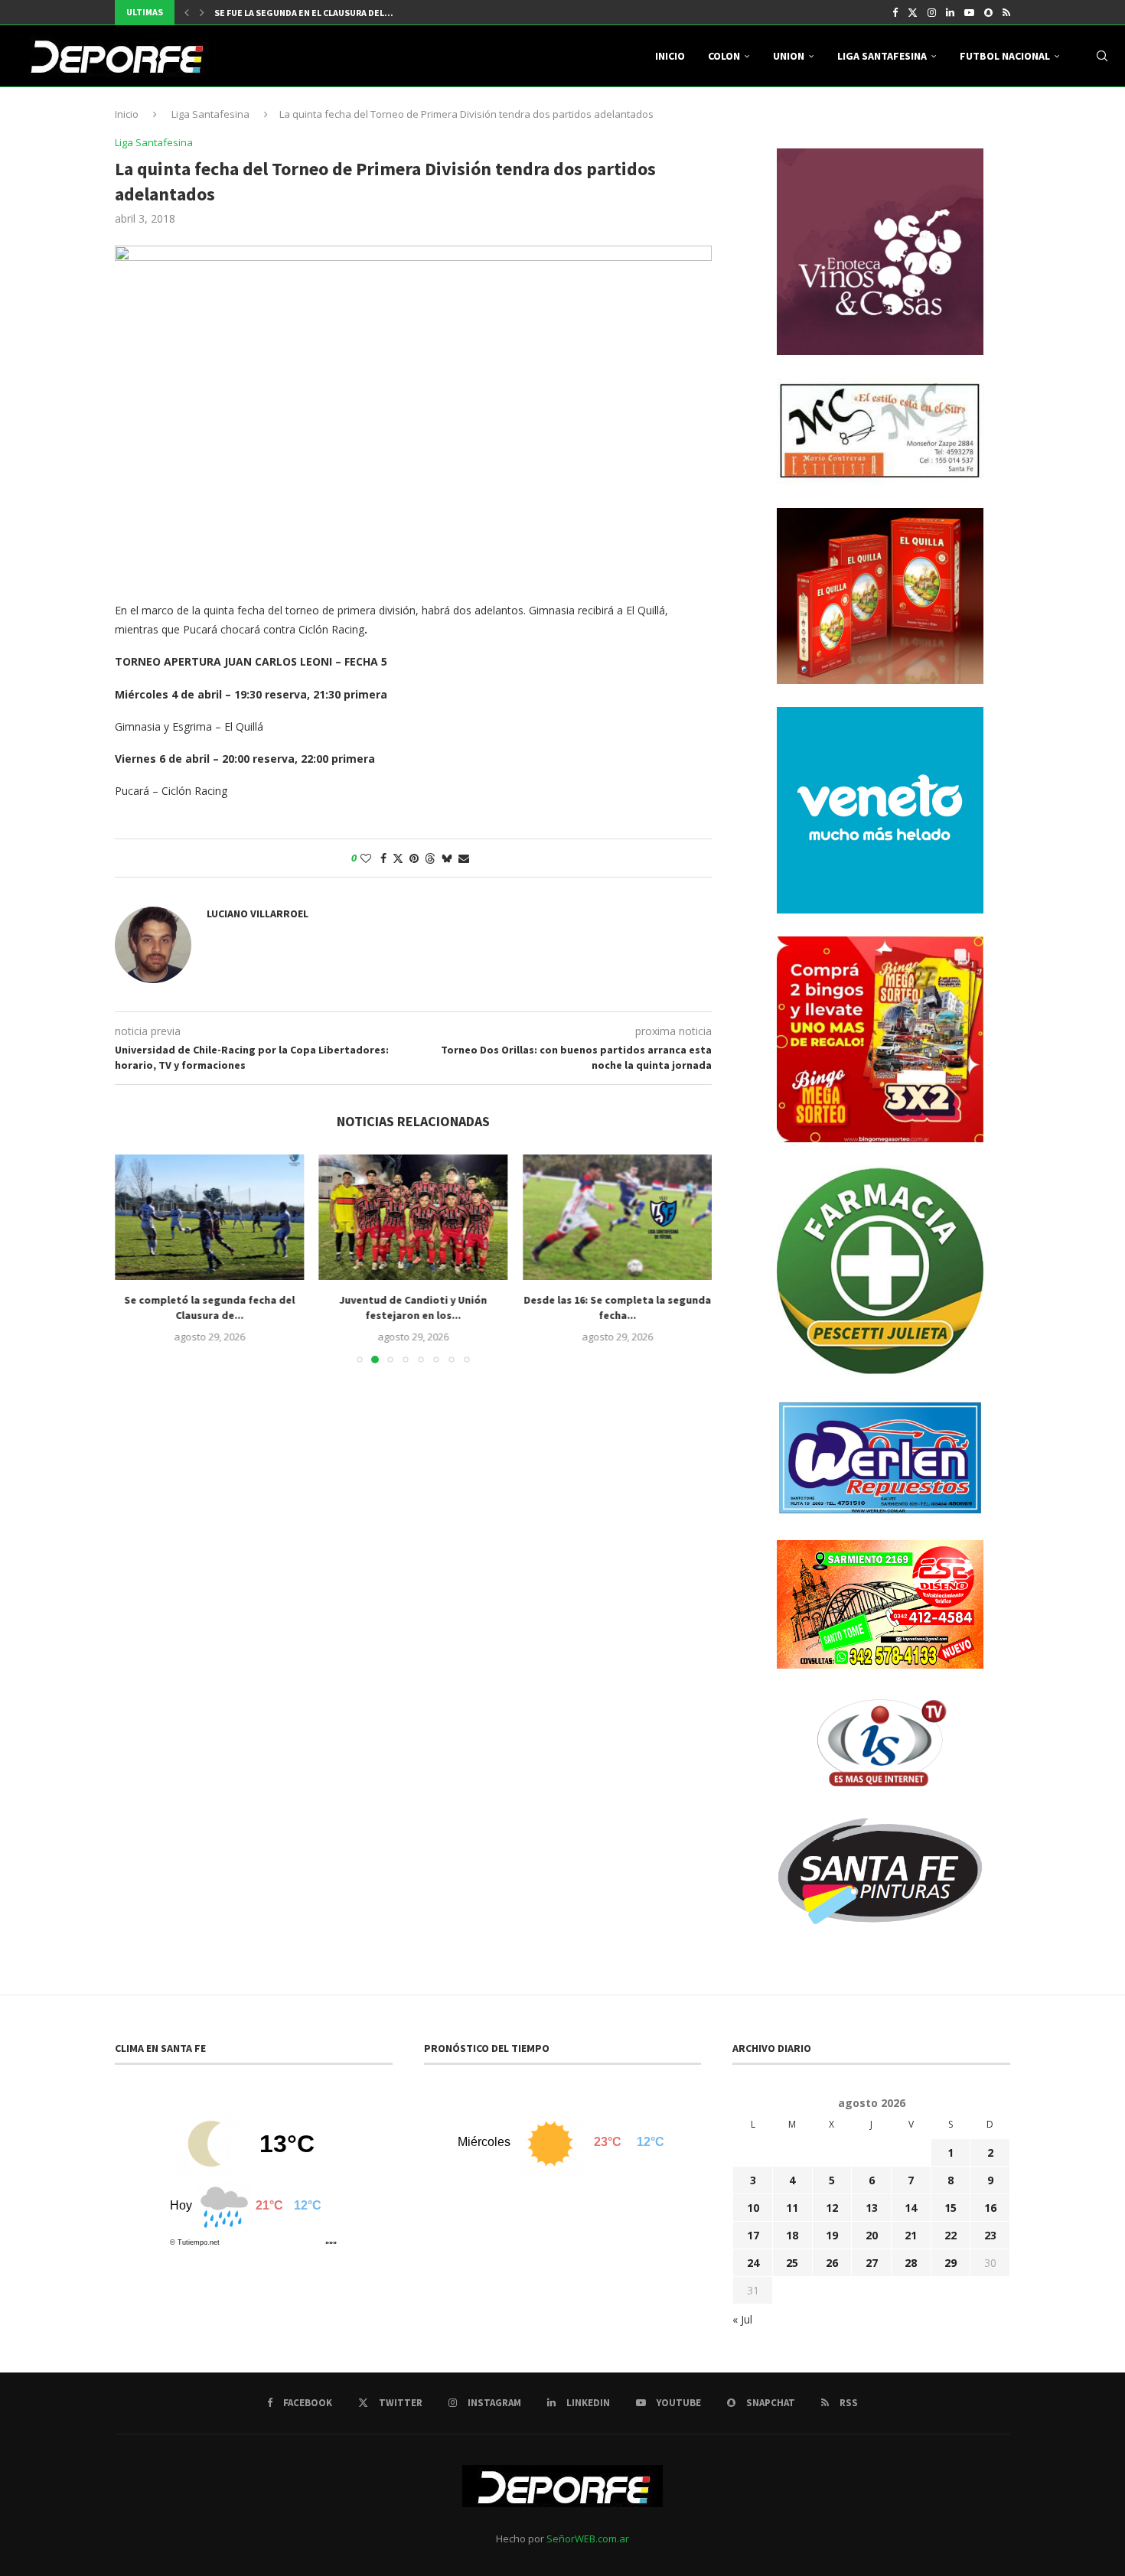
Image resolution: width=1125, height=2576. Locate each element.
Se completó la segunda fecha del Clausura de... (209, 1308)
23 (990, 2235)
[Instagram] (932, 12)
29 (951, 2263)
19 (832, 2235)
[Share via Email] (464, 858)
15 (951, 2208)
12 (832, 2208)
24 (753, 2263)
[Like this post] (366, 858)
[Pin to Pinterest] (414, 858)
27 (872, 2263)
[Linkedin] (950, 12)
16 (990, 2208)
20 (872, 2235)
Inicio (670, 56)
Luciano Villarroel (258, 913)
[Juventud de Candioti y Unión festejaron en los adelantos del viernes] (414, 1217)
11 (792, 2208)
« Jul (742, 2319)
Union (789, 56)
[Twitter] (913, 12)
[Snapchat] (988, 12)
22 (951, 2235)
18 (792, 2235)
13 (872, 2208)
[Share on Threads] (430, 858)
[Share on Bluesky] (447, 858)
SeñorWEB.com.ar (588, 2539)
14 (911, 2208)
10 (753, 2208)
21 (911, 2235)
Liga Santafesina (882, 56)
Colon (724, 56)
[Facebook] (895, 12)
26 (832, 2263)
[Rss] (1006, 12)
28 (911, 2263)
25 (792, 2263)
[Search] (1102, 56)
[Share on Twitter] (398, 858)
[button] (187, 12)
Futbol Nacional (1005, 56)
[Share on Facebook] (383, 858)
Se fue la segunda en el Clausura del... (304, 13)
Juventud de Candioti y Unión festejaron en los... (413, 1308)
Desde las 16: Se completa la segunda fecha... (617, 1308)
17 (753, 2235)
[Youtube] (969, 12)
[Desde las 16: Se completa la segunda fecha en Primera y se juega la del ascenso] (617, 1217)
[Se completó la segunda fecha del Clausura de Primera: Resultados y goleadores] (209, 1217)
